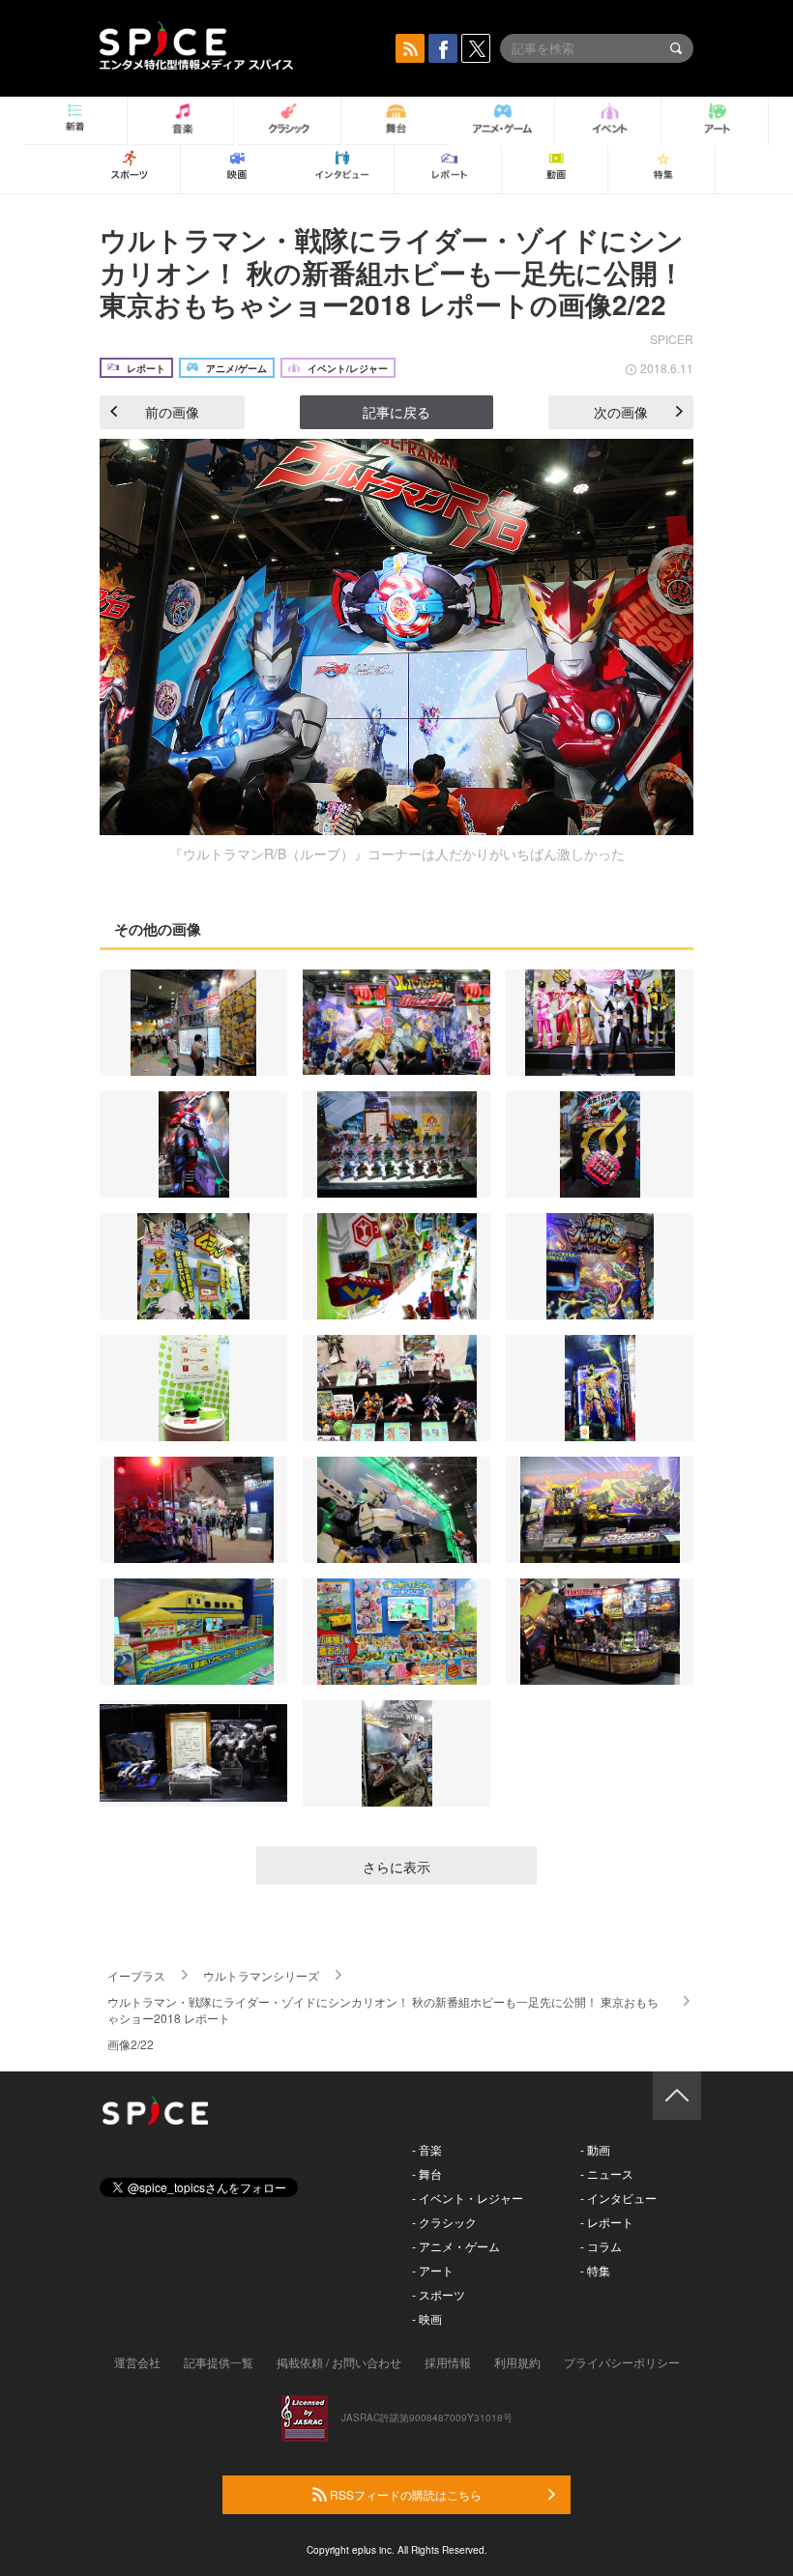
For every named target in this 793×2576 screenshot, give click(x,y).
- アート (433, 2270)
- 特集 (595, 2270)
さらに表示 (396, 1867)
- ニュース (607, 2173)
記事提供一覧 (219, 2362)
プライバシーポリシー (622, 2362)
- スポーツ (439, 2294)
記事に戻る (396, 412)
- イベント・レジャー (468, 2198)
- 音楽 (427, 2149)
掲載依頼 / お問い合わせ (339, 2362)
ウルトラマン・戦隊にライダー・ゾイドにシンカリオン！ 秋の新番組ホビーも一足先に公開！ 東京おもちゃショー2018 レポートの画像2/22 (392, 272)
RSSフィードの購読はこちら (404, 2494)
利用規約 (517, 2362)
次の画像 (621, 412)
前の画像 (172, 412)
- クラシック (444, 2222)
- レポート (607, 2222)
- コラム (601, 2246)
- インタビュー (618, 2198)
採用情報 (448, 2362)
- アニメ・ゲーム (456, 2246)
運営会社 (137, 2362)
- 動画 (595, 2149)
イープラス (136, 1975)
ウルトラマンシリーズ (261, 1975)
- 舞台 (427, 2173)
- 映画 (427, 2318)
